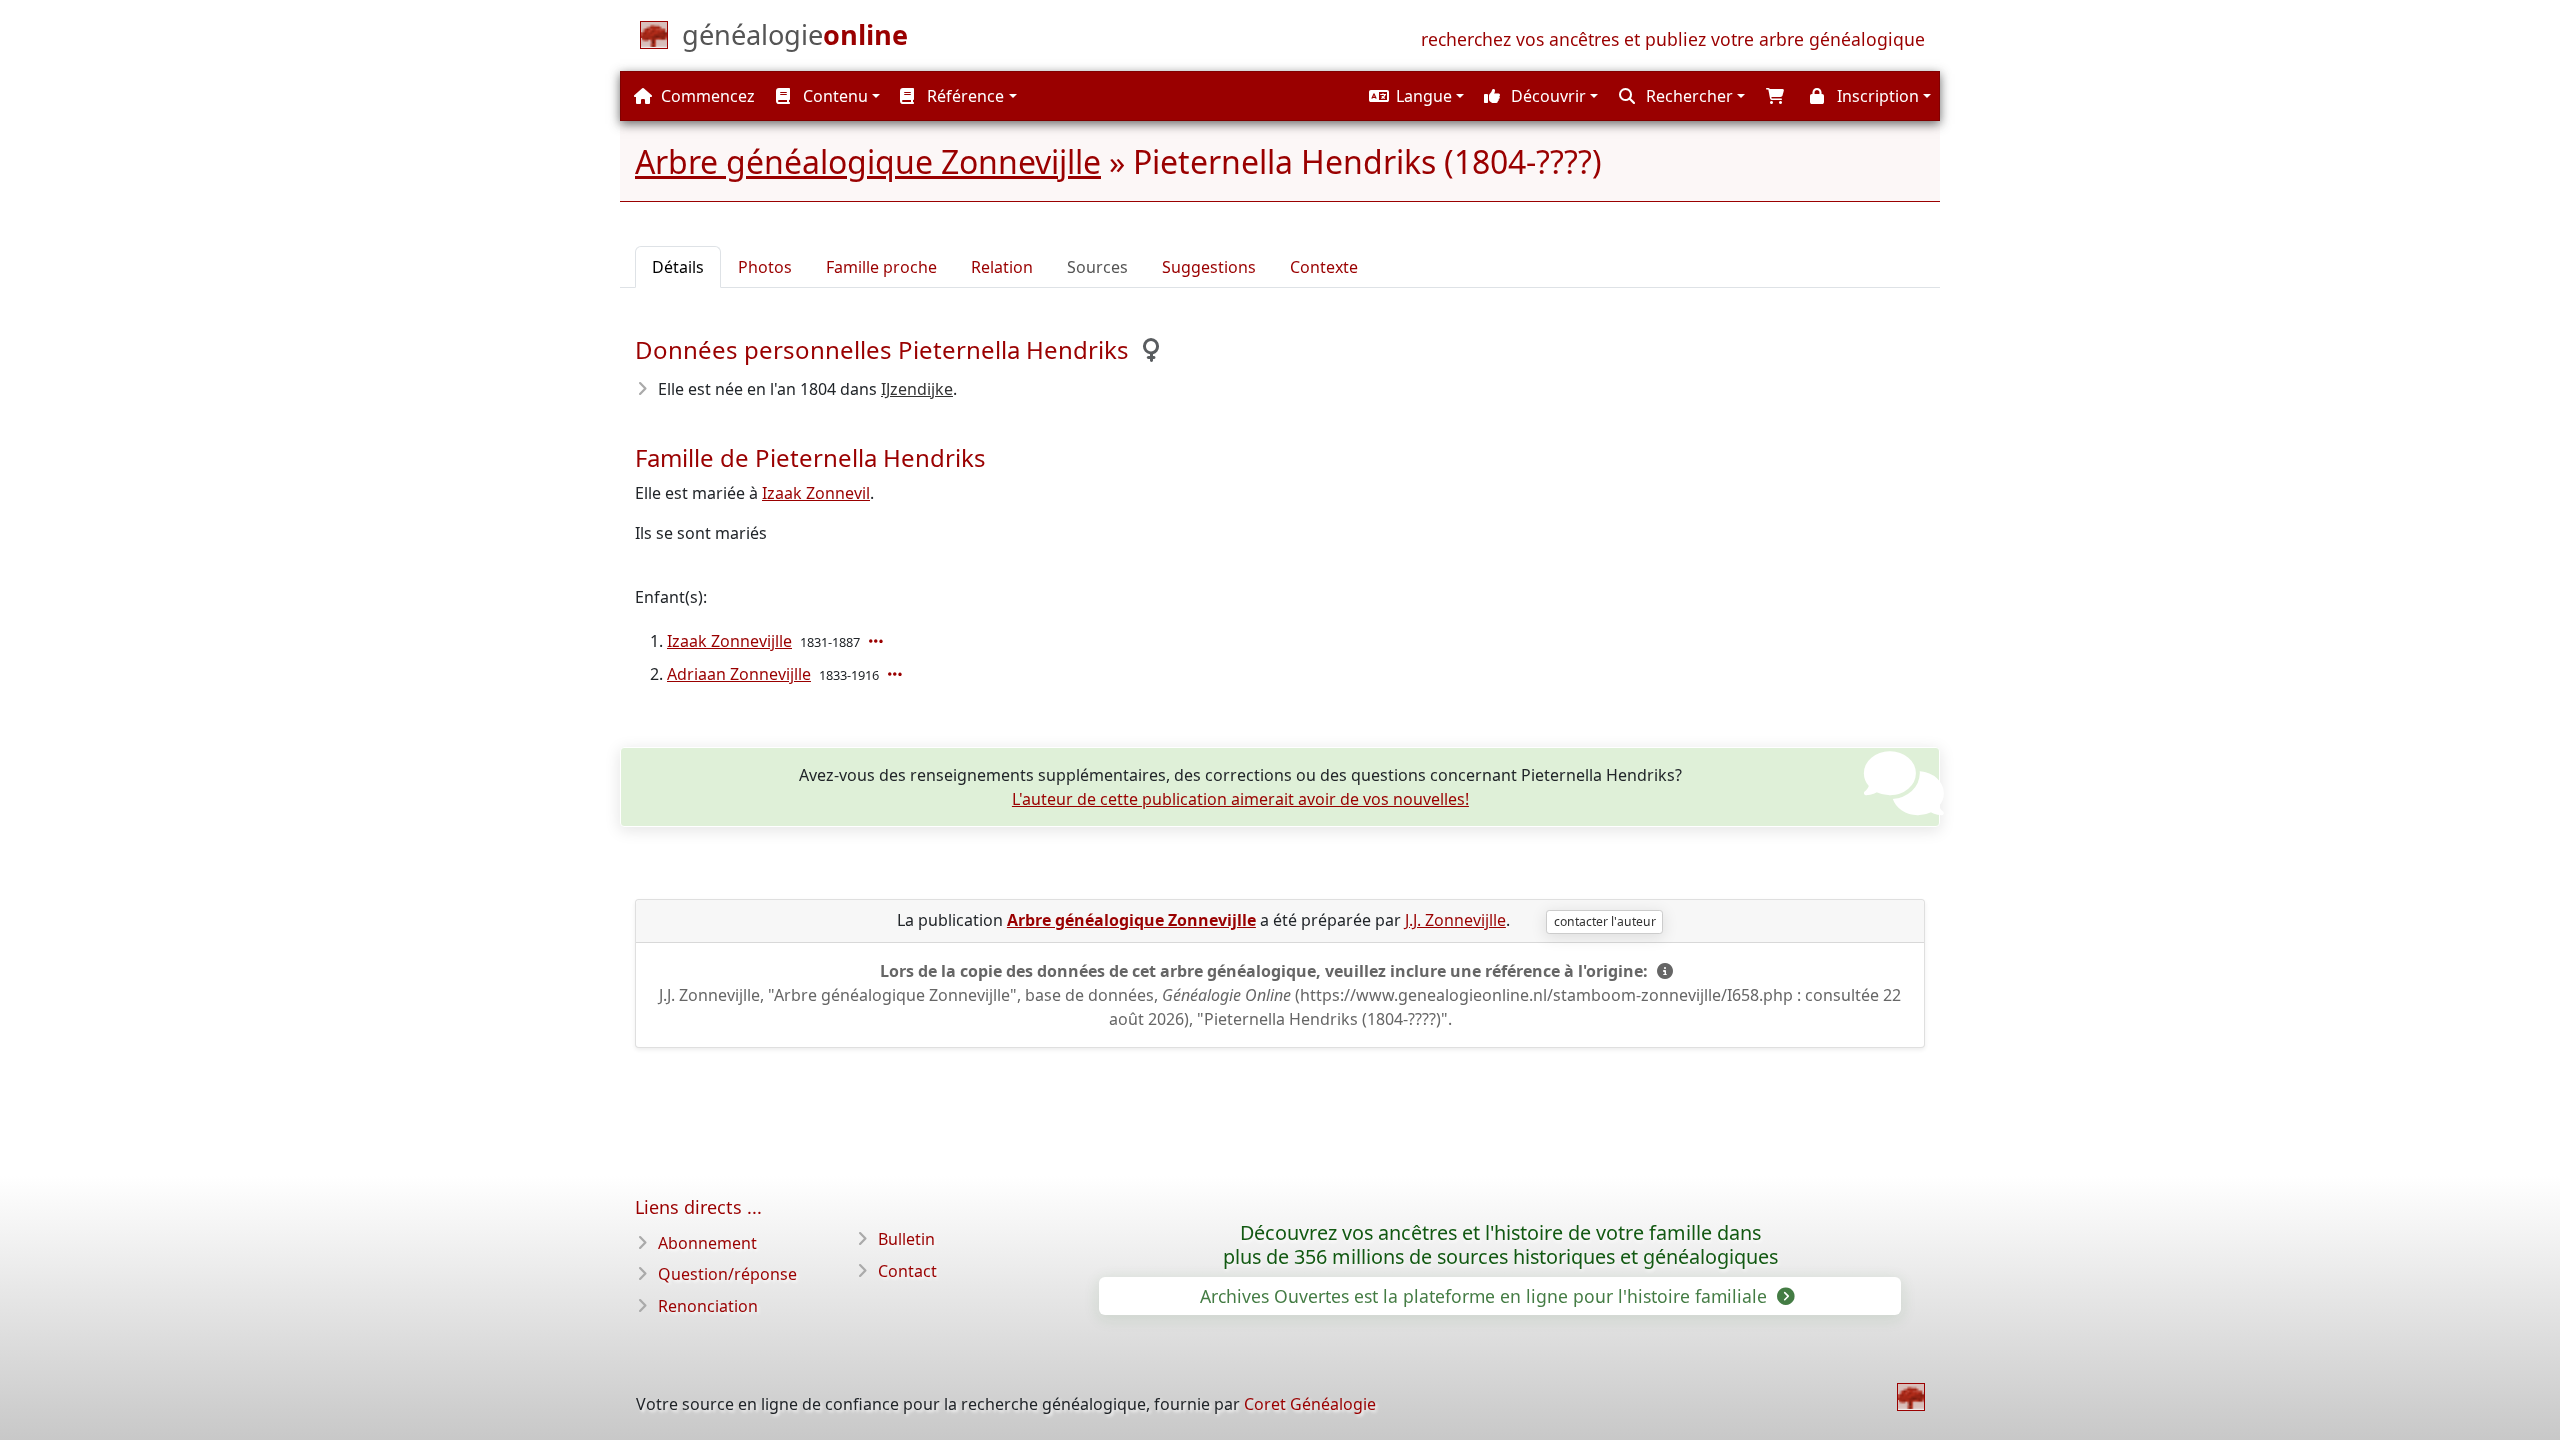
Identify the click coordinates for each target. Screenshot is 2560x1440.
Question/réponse (727, 1274)
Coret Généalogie (1310, 1404)
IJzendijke (917, 389)
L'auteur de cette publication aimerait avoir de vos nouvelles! (1240, 799)
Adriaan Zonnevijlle (739, 674)
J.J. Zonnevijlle (1455, 920)
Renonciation (708, 1306)
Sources (1097, 267)
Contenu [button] (833, 96)
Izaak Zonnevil (816, 493)
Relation (1002, 267)
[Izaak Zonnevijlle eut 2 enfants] (878, 641)
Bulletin (906, 1239)
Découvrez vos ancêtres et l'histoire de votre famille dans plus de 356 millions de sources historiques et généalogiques (1500, 1245)
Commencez (706, 96)
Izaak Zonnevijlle (729, 641)
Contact (907, 1271)
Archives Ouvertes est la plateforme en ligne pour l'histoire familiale (1486, 1296)
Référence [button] (963, 96)
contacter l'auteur (1605, 921)
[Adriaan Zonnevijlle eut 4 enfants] (897, 674)
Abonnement (707, 1243)
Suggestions (1209, 267)
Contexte (1324, 267)
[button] (1414, 96)
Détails (678, 267)
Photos (765, 267)
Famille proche (881, 267)
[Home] (1911, 1397)
